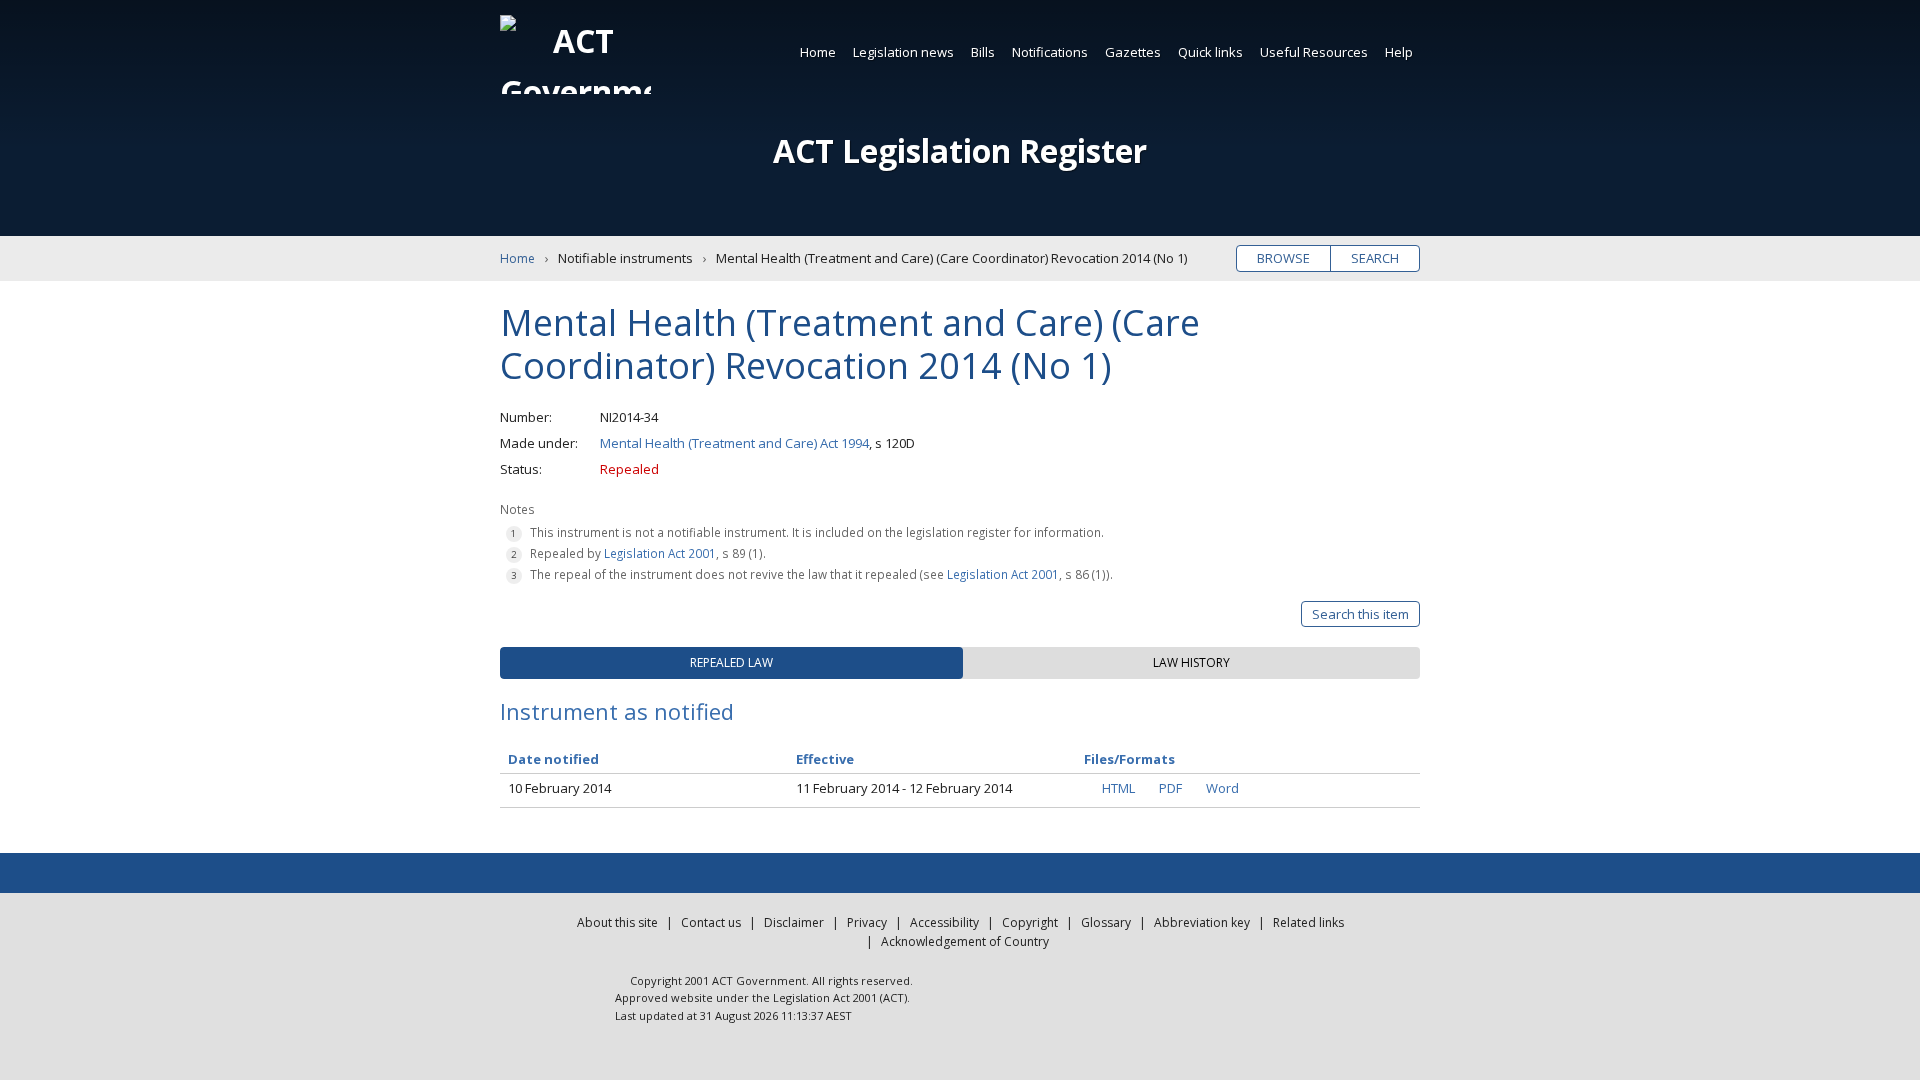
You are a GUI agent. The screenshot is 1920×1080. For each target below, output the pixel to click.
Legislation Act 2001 (660, 553)
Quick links (1210, 52)
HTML (1118, 788)
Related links (1308, 922)
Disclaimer (794, 922)
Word (1222, 788)
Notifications (1050, 52)
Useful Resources (1314, 52)
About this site (617, 922)
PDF (1170, 788)
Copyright (1030, 922)
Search (1375, 258)
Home (818, 52)
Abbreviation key (1202, 922)
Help (1399, 52)
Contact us (711, 922)
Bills (983, 52)
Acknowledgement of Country (965, 941)
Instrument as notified (617, 711)
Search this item (1360, 614)
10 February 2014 (559, 788)
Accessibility (944, 922)
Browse (1283, 258)
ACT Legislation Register (960, 150)
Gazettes (1133, 52)
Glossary (1106, 922)
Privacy (867, 922)
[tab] (731, 663)
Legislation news (903, 52)
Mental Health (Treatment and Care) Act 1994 (734, 443)
